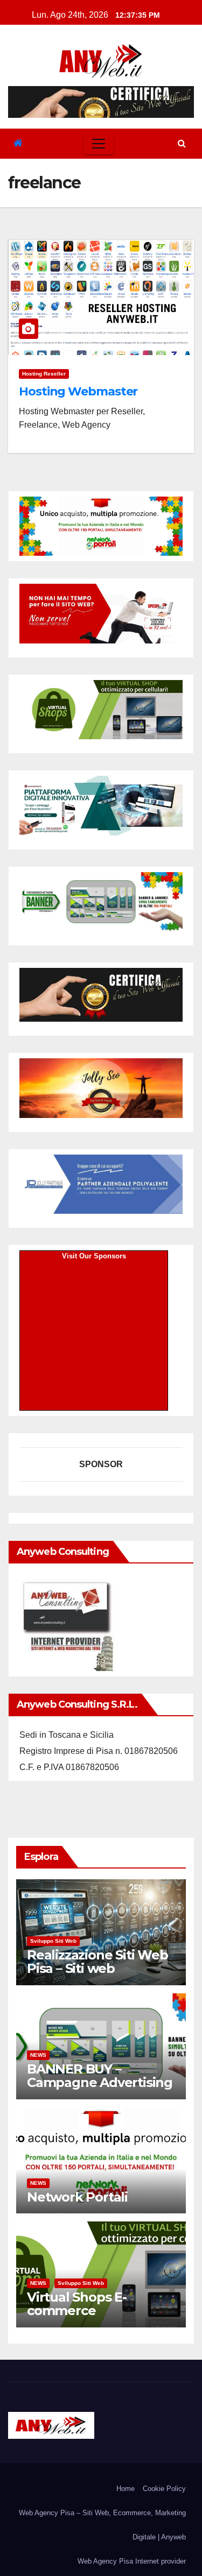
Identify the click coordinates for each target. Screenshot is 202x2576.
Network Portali (77, 2197)
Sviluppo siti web (53, 1941)
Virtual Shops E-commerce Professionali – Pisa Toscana (87, 2317)
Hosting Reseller (44, 374)
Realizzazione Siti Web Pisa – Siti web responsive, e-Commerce (97, 1975)
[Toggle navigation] (99, 144)
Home (126, 2489)
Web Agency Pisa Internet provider (132, 2561)
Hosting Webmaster (78, 391)
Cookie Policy (164, 2489)
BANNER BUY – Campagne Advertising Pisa (100, 2082)
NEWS (38, 2055)
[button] (182, 143)
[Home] (18, 143)
